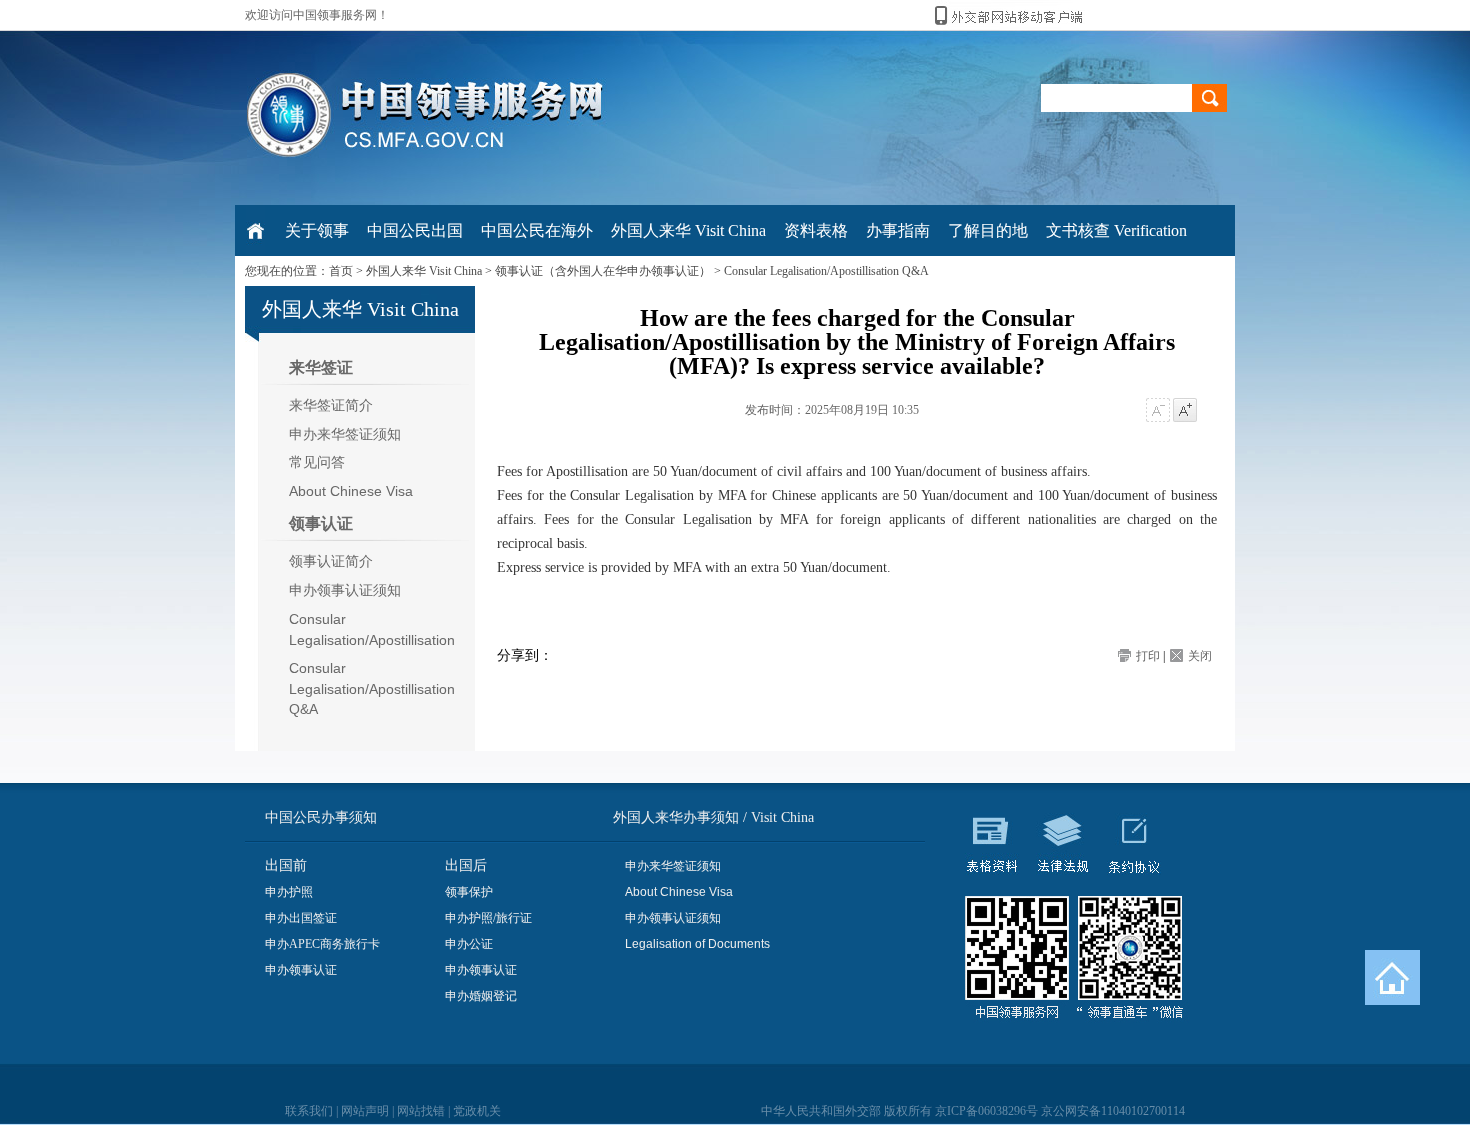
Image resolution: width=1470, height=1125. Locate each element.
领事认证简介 (331, 561)
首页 (341, 271)
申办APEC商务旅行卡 (322, 944)
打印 (1148, 656)
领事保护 (469, 892)
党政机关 (477, 1111)
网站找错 (421, 1111)
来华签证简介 (331, 405)
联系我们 (309, 1111)
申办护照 (289, 892)
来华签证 (321, 367)
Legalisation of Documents (697, 944)
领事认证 (321, 523)
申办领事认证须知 (345, 590)
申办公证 (469, 944)
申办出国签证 (301, 918)
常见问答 (317, 462)
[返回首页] (1392, 977)
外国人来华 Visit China (424, 271)
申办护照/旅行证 (488, 918)
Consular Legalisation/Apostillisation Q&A (826, 271)
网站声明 (365, 1111)
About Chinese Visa (351, 491)
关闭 (1200, 656)
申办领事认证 (301, 970)
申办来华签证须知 (345, 434)
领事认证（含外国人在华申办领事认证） (603, 271)
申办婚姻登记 (481, 996)
